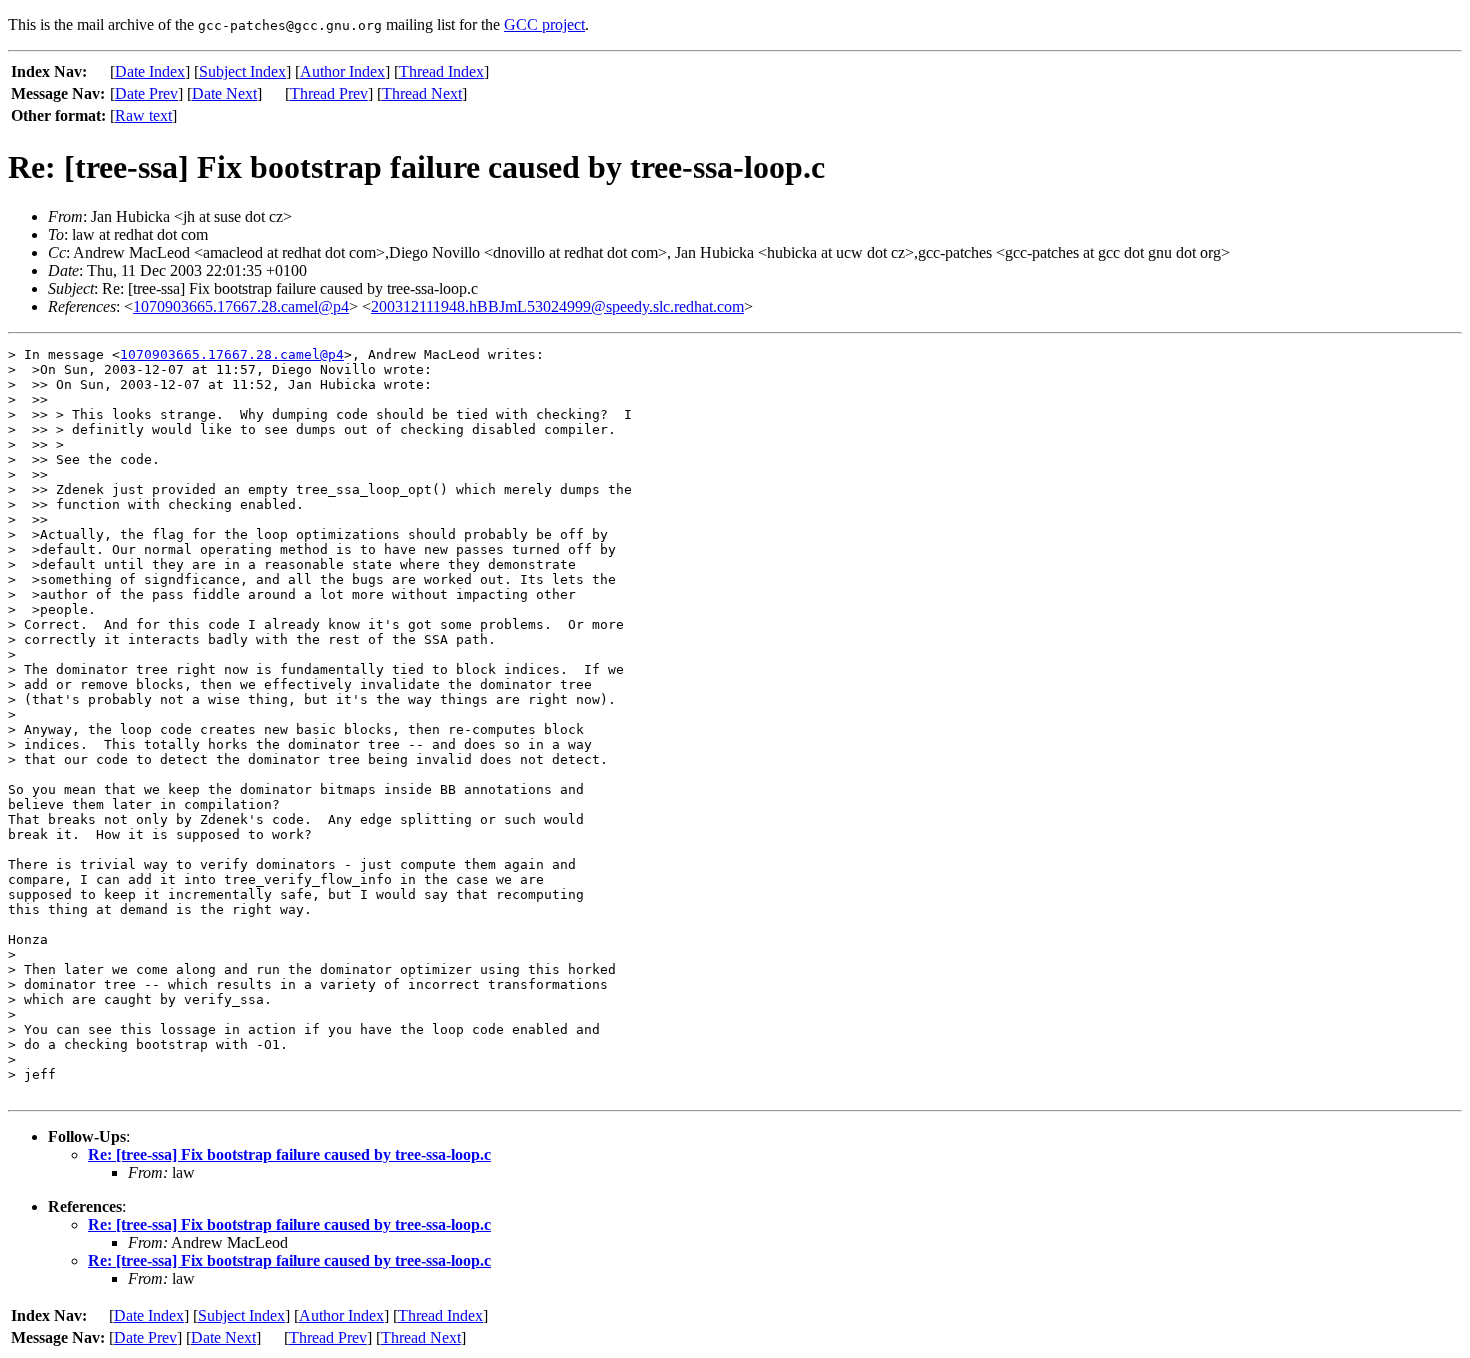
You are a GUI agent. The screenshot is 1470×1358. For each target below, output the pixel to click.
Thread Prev (329, 93)
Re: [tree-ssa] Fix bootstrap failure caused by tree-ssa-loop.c (289, 1154)
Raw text (143, 115)
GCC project (544, 24)
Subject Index (242, 71)
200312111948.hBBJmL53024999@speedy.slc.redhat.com (557, 306)
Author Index (342, 71)
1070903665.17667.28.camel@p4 (241, 306)
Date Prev (146, 93)
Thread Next (422, 93)
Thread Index (441, 71)
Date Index (150, 71)
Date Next (224, 93)
